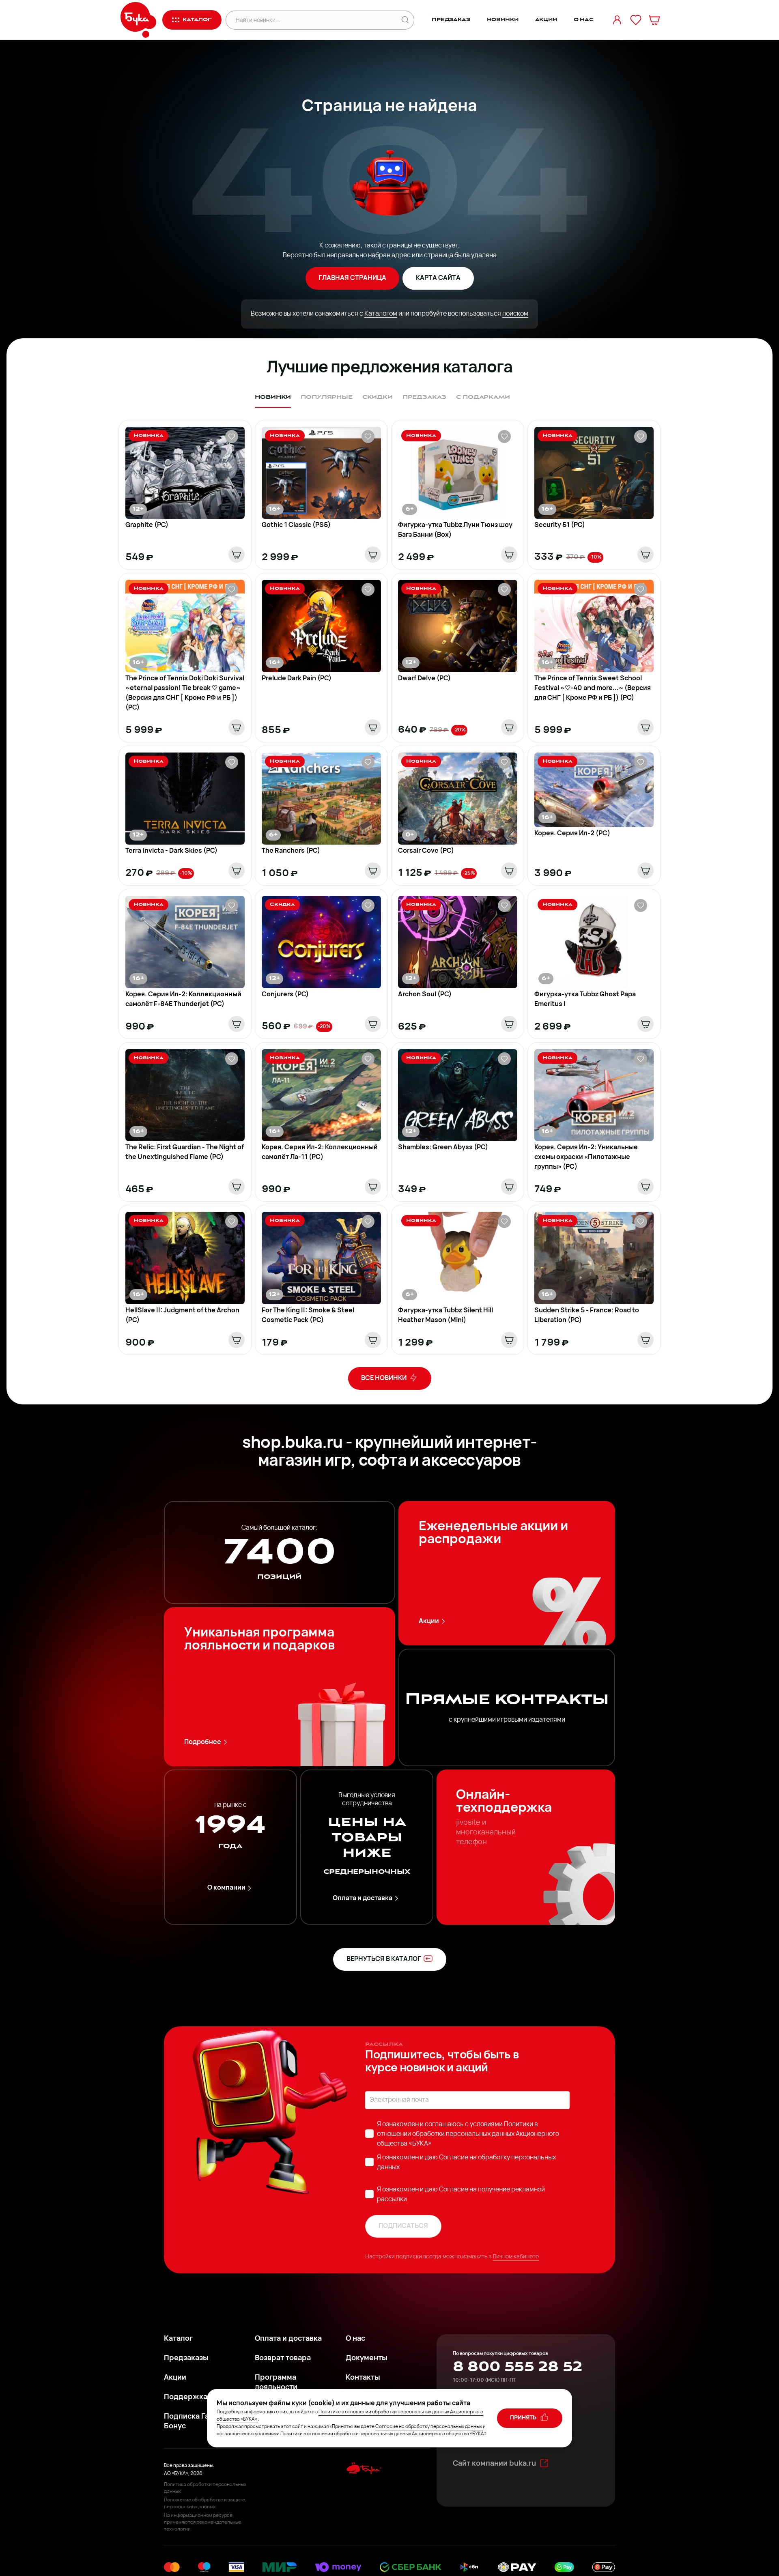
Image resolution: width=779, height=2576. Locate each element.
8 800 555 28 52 (518, 2367)
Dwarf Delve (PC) (424, 679)
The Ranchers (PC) (291, 851)
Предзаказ (451, 20)
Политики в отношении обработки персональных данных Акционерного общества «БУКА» (468, 2134)
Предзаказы (186, 2359)
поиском (515, 314)
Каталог (178, 2339)
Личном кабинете (516, 2257)
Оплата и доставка (363, 1899)
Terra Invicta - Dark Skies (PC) (171, 851)
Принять (524, 2418)
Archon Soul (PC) (425, 995)
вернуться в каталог (384, 1959)
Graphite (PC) (147, 525)
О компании (226, 1888)
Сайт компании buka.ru (494, 2464)
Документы (367, 2359)
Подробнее (203, 1742)
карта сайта (438, 278)
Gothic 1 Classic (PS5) (296, 525)
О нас (584, 20)
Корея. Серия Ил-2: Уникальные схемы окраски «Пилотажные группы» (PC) (586, 1157)
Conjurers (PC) (285, 995)
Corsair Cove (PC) (426, 851)
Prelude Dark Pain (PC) (297, 679)
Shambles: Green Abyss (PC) (443, 1148)
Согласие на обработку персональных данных (429, 2427)
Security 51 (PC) (560, 525)
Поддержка (186, 2398)
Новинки (503, 20)
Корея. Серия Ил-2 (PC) (572, 834)
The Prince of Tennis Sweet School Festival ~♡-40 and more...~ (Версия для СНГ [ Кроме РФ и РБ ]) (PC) (593, 688)
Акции (546, 20)
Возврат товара (283, 2359)
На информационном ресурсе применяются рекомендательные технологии (203, 2522)
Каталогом (381, 314)
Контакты (363, 2378)
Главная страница (352, 278)
